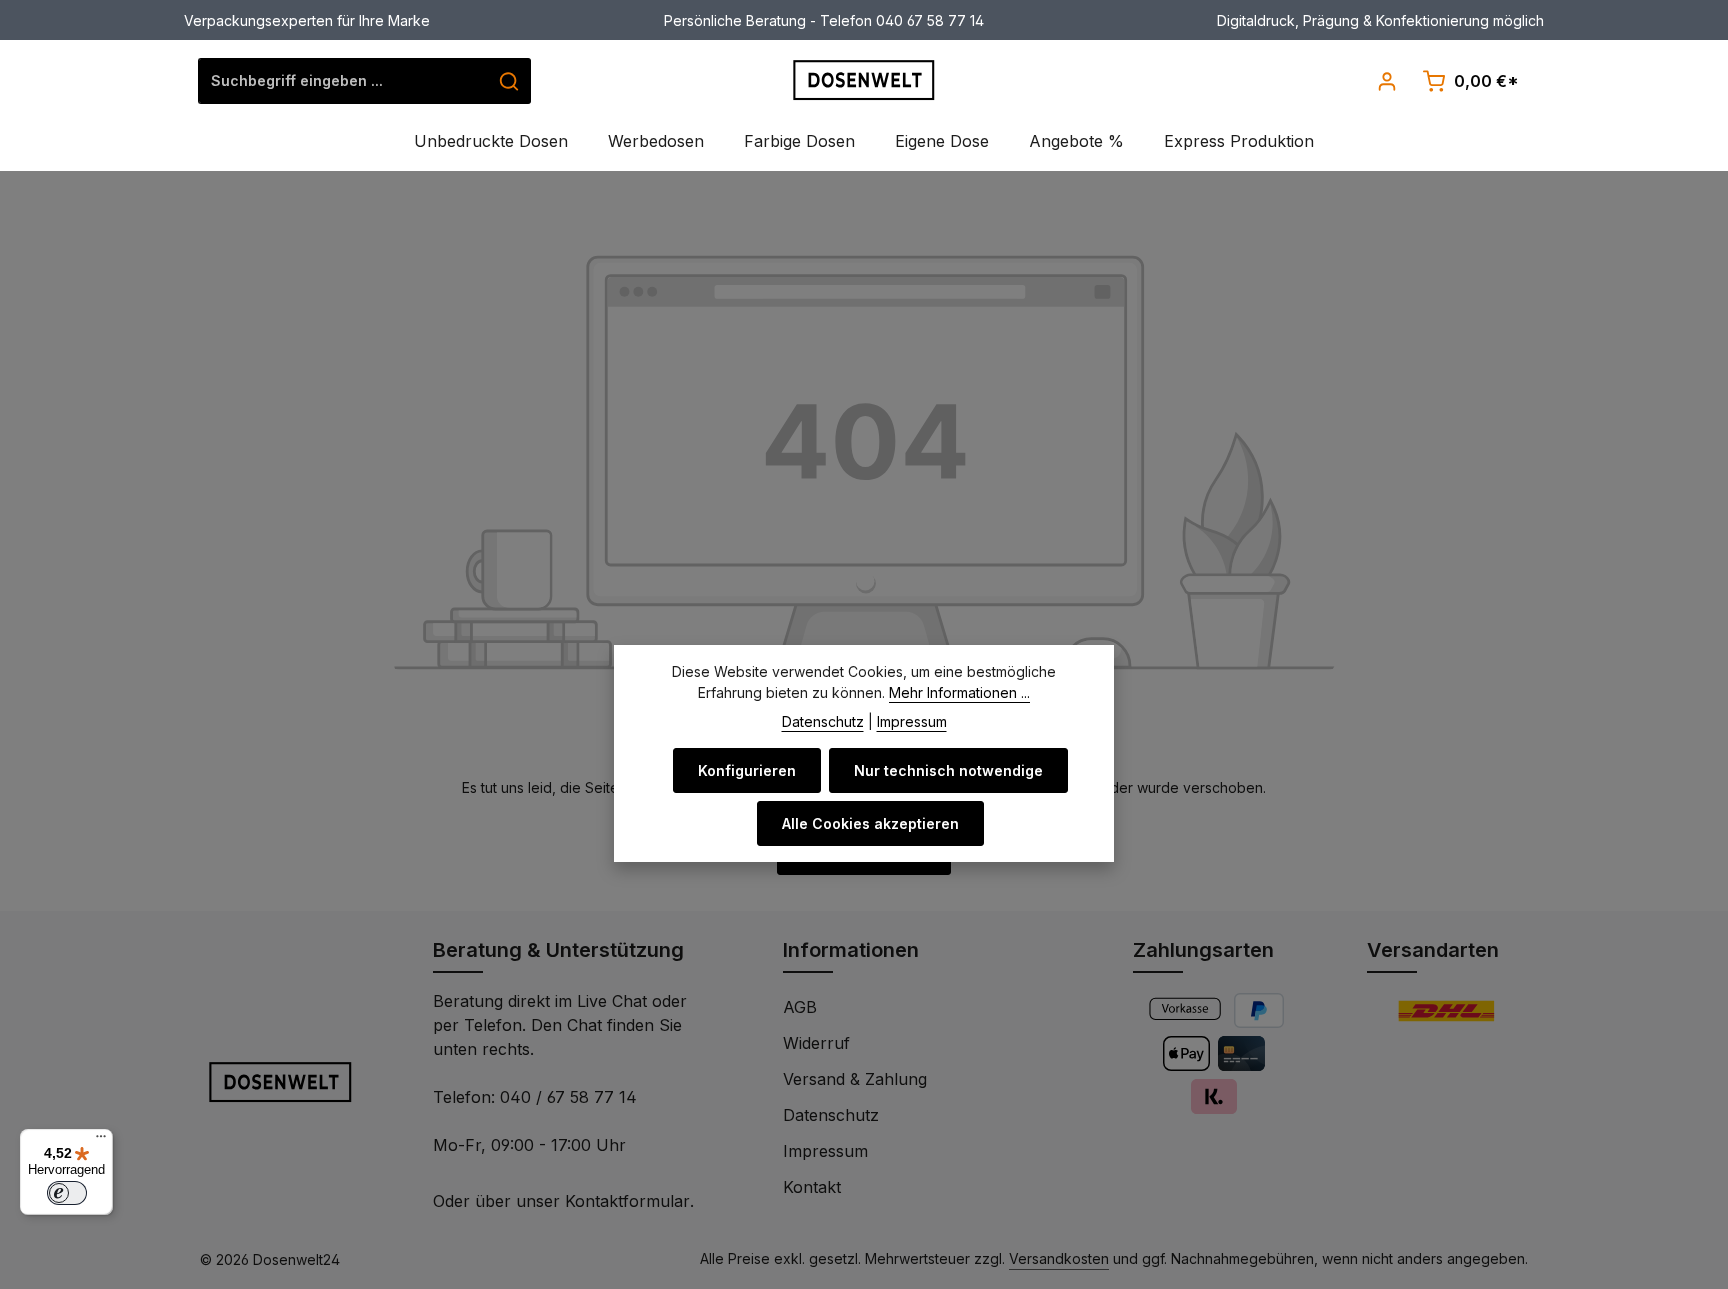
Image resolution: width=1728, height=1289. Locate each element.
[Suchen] (509, 81)
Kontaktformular (627, 1201)
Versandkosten (1059, 1258)
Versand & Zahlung (855, 1079)
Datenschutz (831, 1115)
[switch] (67, 1193)
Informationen (851, 950)
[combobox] (343, 81)
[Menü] (101, 1141)
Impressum (825, 1151)
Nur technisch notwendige (948, 770)
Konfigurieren (747, 770)
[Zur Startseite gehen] (864, 80)
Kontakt (812, 1187)
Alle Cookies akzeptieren (870, 823)
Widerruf (816, 1043)
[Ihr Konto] (1386, 80)
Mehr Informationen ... (959, 692)
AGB (800, 1007)
